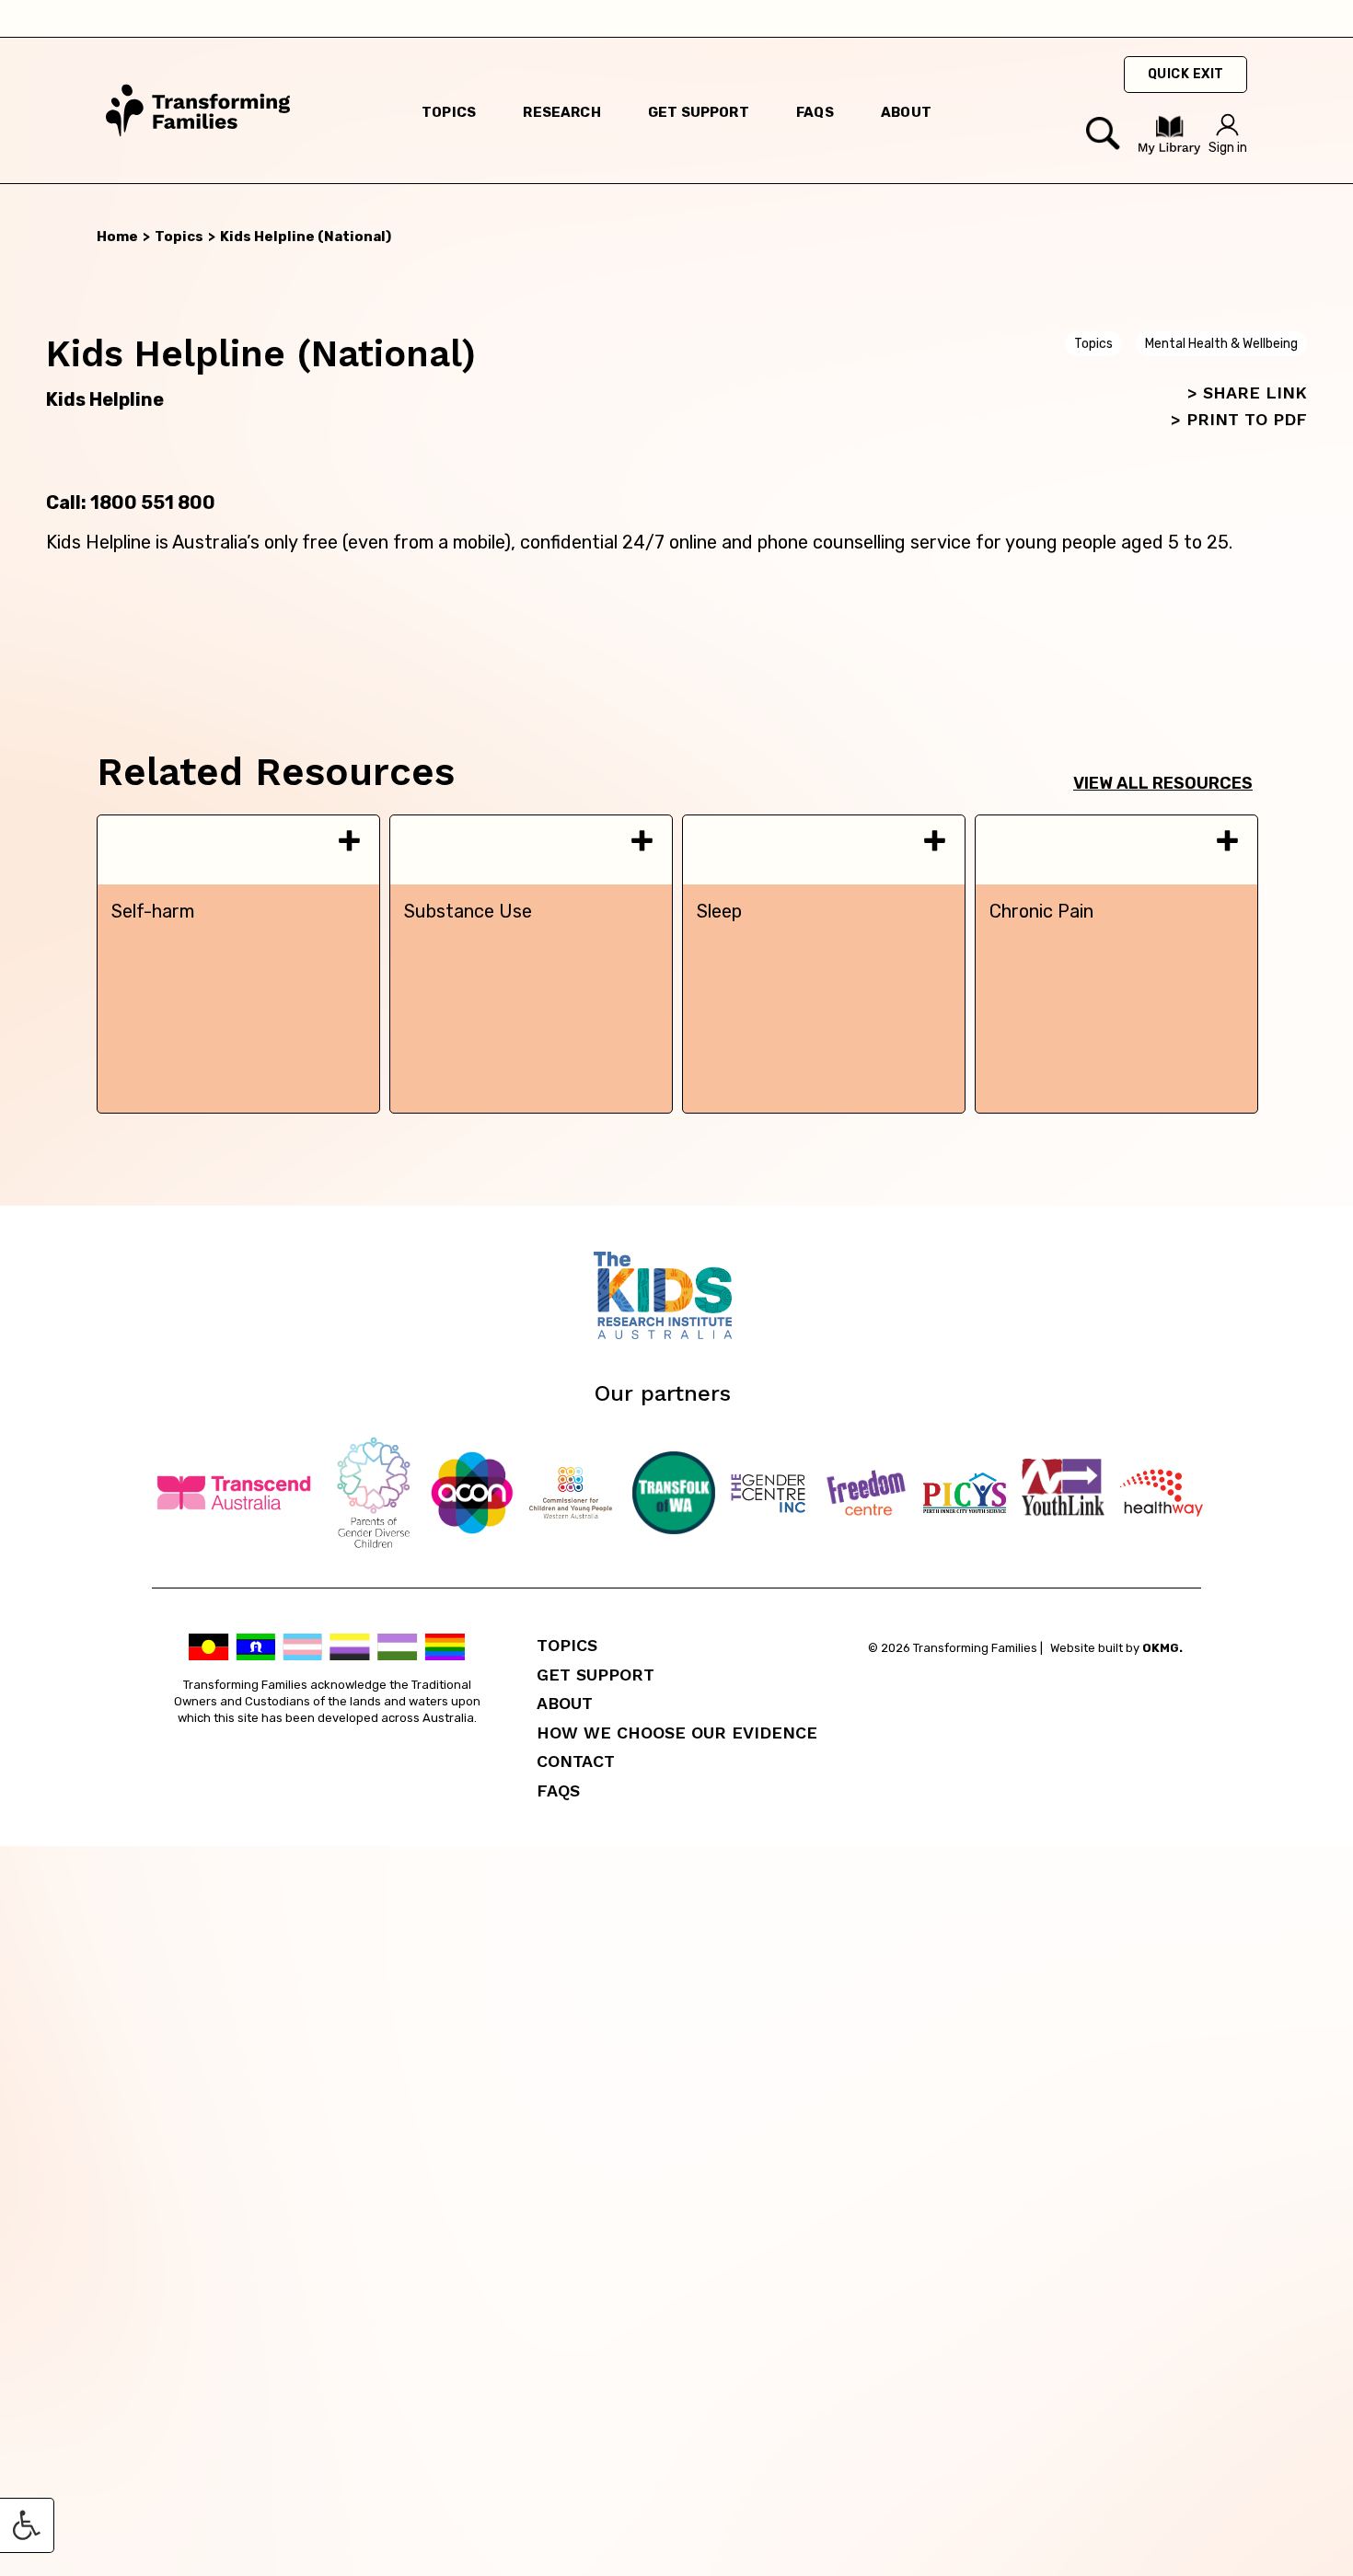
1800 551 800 (153, 502)
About (565, 1703)
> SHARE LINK (1247, 393)
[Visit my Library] (1169, 150)
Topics (449, 112)
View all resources (1163, 783)
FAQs (558, 1790)
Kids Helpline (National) (306, 237)
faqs (815, 112)
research (561, 112)
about (906, 112)
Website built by (1116, 1648)
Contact (576, 1761)
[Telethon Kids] (676, 1334)
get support (699, 112)
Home (117, 237)
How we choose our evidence (677, 1733)
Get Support (596, 1675)
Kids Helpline (105, 399)
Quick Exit (1186, 74)
